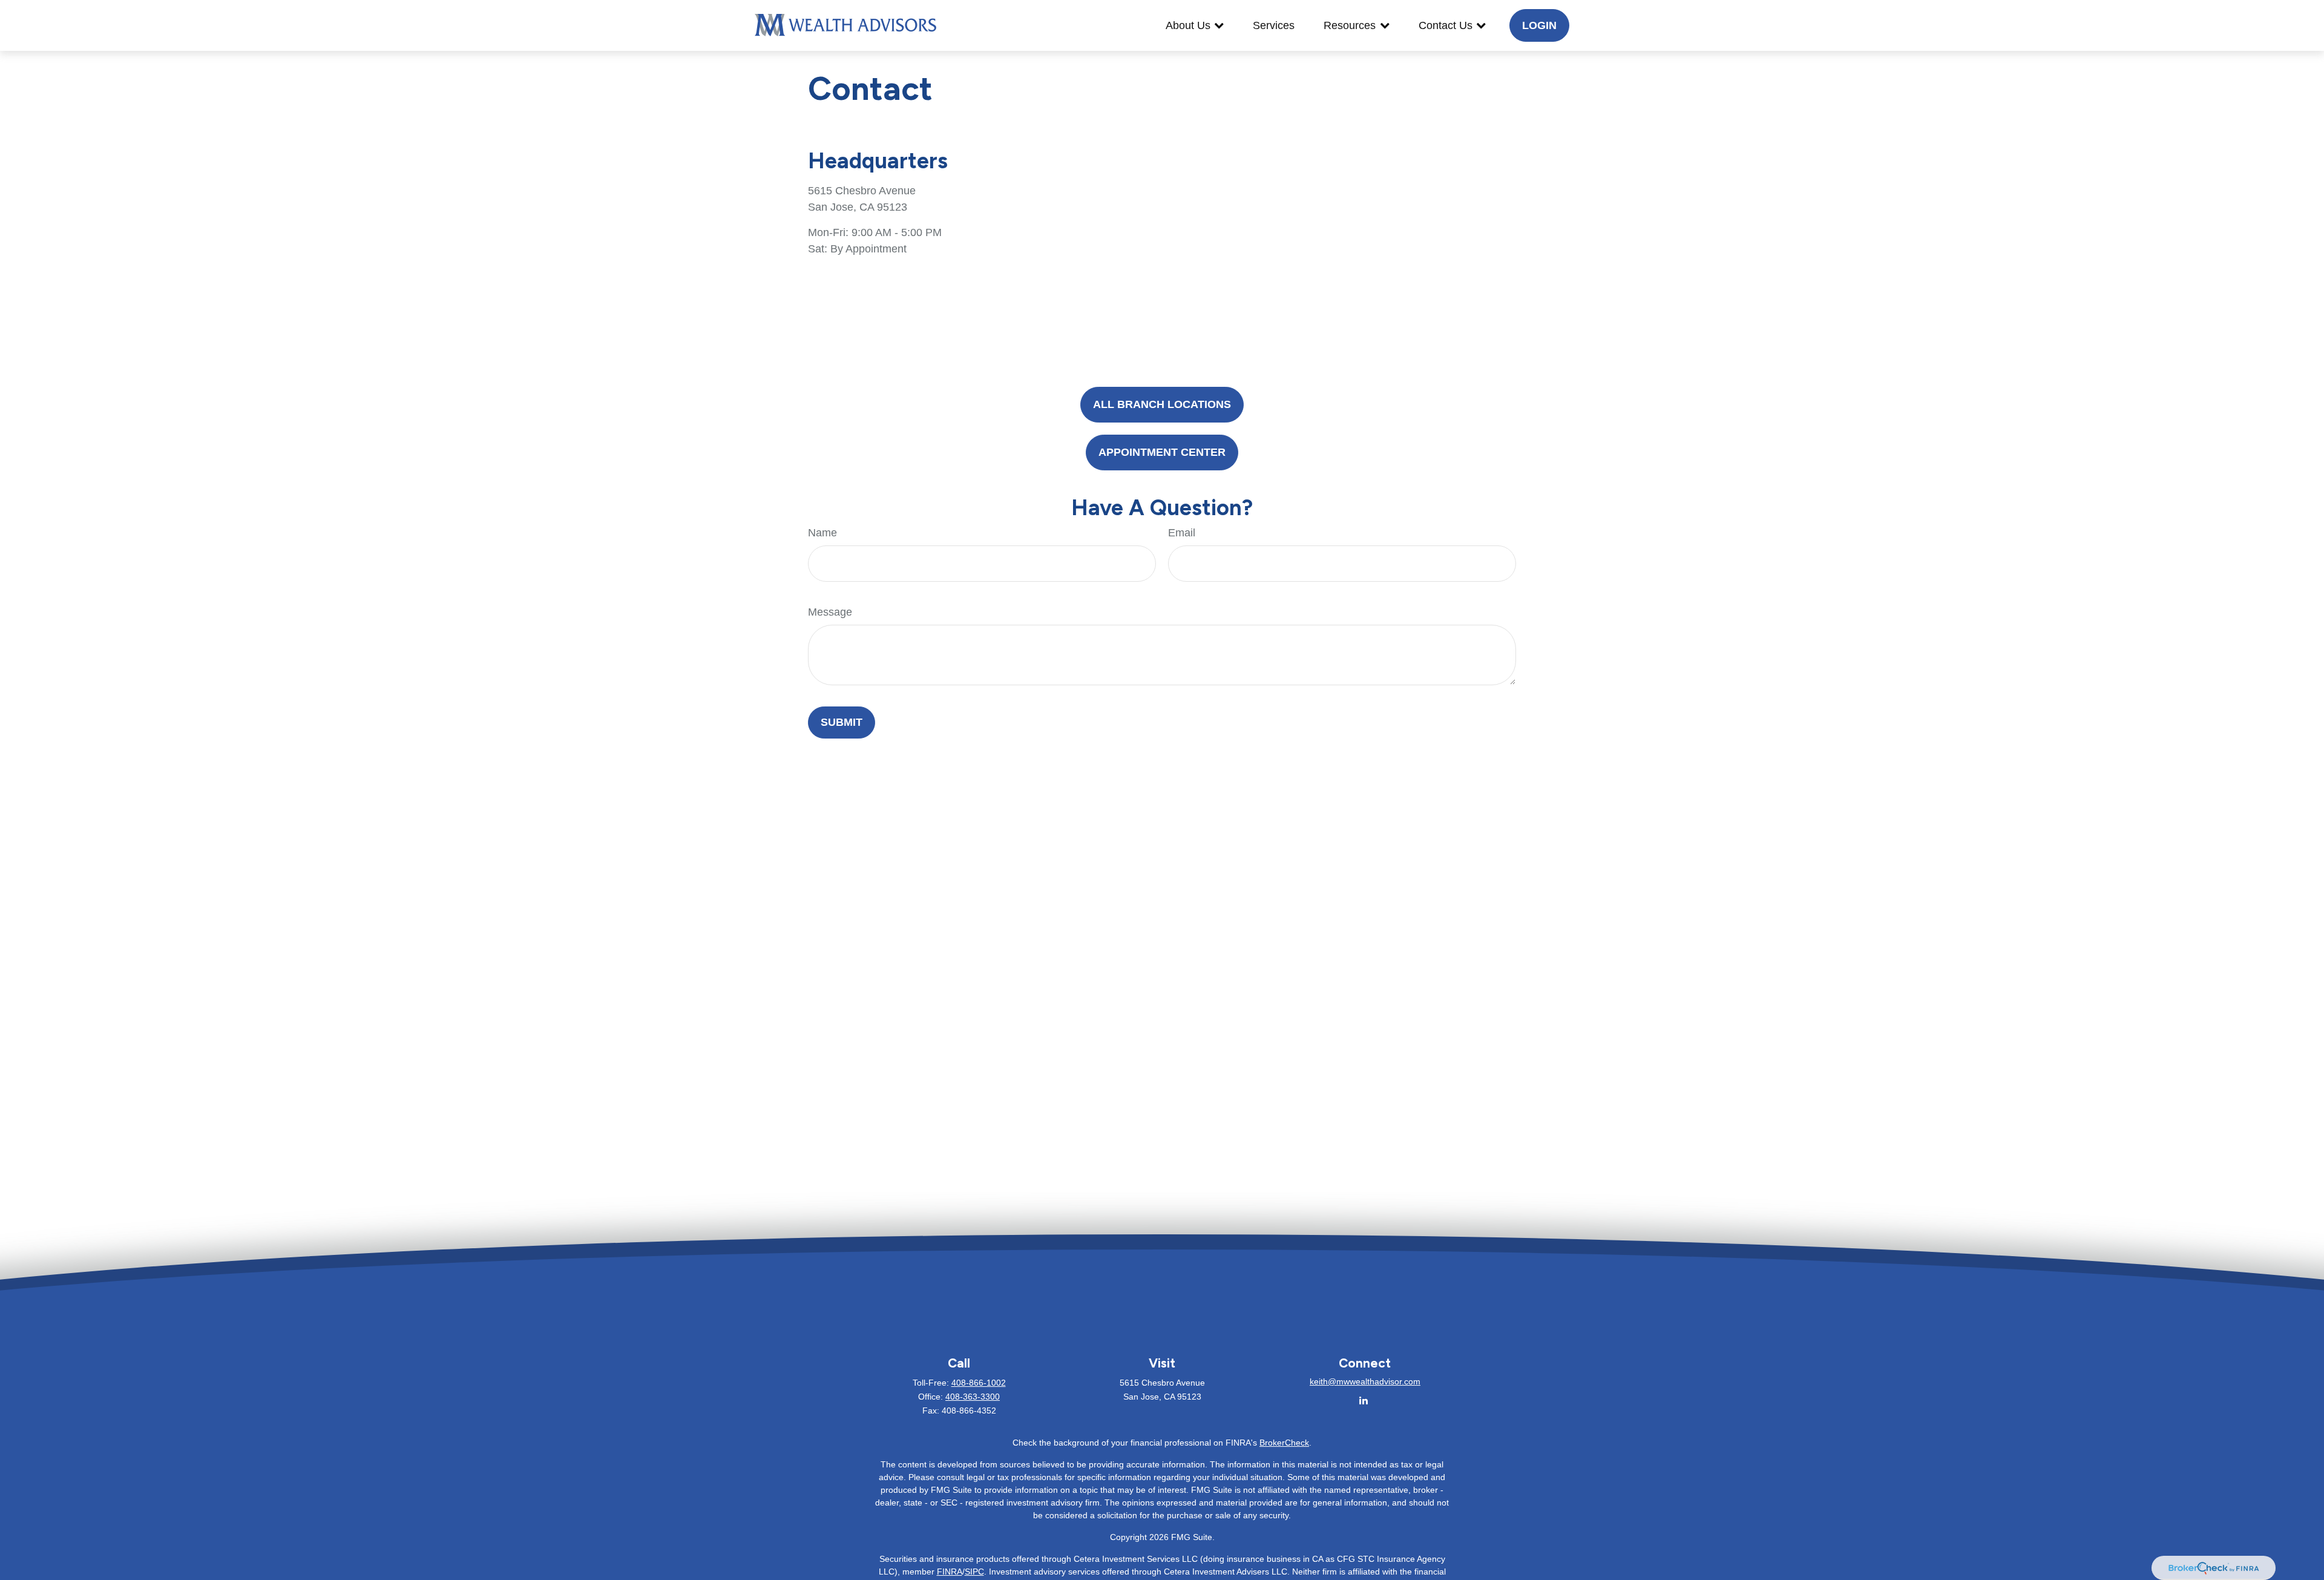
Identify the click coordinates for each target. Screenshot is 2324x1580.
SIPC (974, 1572)
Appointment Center (1162, 452)
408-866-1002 (979, 1383)
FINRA (950, 1572)
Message (830, 612)
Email (1182, 533)
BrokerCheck (1284, 1443)
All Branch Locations (1162, 404)
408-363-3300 (973, 1397)
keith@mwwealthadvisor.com (1365, 1381)
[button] (1195, 25)
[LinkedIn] (1364, 1401)
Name (822, 533)
